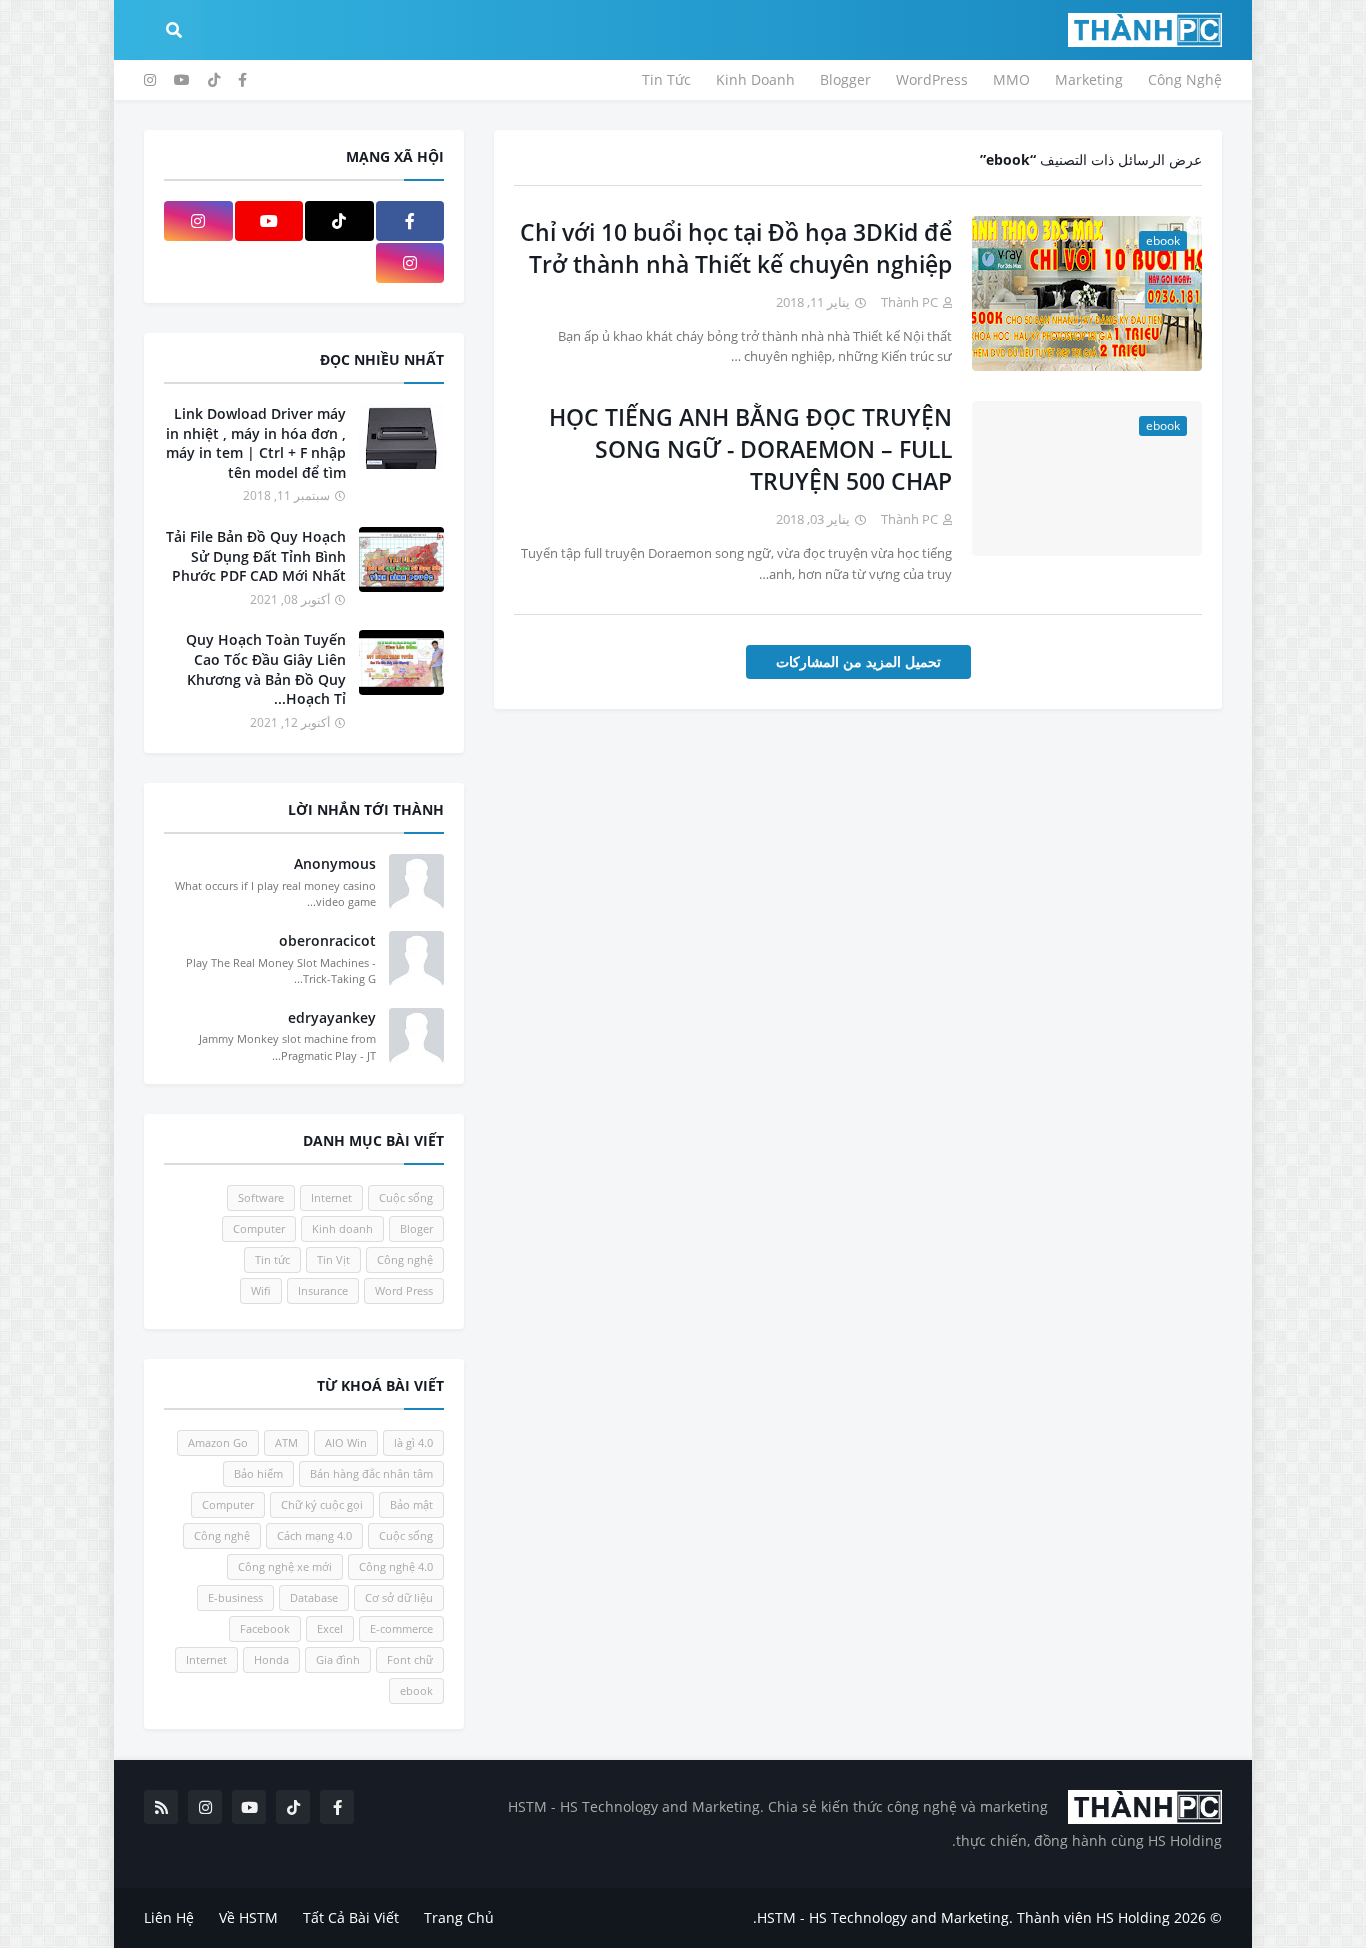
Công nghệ (405, 1259)
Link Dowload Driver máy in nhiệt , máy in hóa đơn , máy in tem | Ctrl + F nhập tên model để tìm (256, 443)
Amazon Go (218, 1442)
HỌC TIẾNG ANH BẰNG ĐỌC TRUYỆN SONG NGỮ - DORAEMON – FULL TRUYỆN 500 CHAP (750, 449)
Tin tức (272, 1259)
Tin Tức (666, 79)
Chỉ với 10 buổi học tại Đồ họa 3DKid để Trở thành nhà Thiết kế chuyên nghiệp (736, 248)
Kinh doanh (342, 1228)
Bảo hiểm (258, 1473)
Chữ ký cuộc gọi (322, 1504)
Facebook (265, 1628)
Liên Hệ (169, 1917)
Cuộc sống (406, 1197)
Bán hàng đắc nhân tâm (371, 1473)
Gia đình (338, 1659)
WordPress (932, 79)
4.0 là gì (413, 1442)
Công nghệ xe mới (285, 1566)
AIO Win (346, 1442)
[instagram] (150, 80)
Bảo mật (411, 1504)
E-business (235, 1597)
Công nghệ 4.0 (396, 1566)
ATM (286, 1442)
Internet (331, 1197)
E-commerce (401, 1628)
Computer (259, 1228)
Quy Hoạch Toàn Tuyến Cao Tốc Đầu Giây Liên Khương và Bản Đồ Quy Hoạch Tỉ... (266, 669)
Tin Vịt (333, 1259)
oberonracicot (327, 940)
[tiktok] (214, 80)
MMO (1011, 79)
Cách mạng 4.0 (314, 1535)
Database (314, 1597)
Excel (330, 1628)
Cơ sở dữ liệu (399, 1597)
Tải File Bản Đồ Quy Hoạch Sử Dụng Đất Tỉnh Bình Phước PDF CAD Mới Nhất (256, 556)
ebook (416, 1690)
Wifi (261, 1290)
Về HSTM (248, 1917)
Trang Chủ (459, 1917)
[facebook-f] (242, 80)
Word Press (404, 1290)
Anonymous (335, 863)
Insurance (323, 1290)
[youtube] (182, 80)
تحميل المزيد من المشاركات (858, 661)
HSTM (776, 1917)
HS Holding (1133, 1917)
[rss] (161, 1807)
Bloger (416, 1228)
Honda (271, 1659)
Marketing (1089, 79)
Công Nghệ (1185, 79)
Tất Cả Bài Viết (351, 1917)
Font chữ (410, 1659)
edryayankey (332, 1017)
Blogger (845, 79)
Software (261, 1197)
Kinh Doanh (755, 79)
